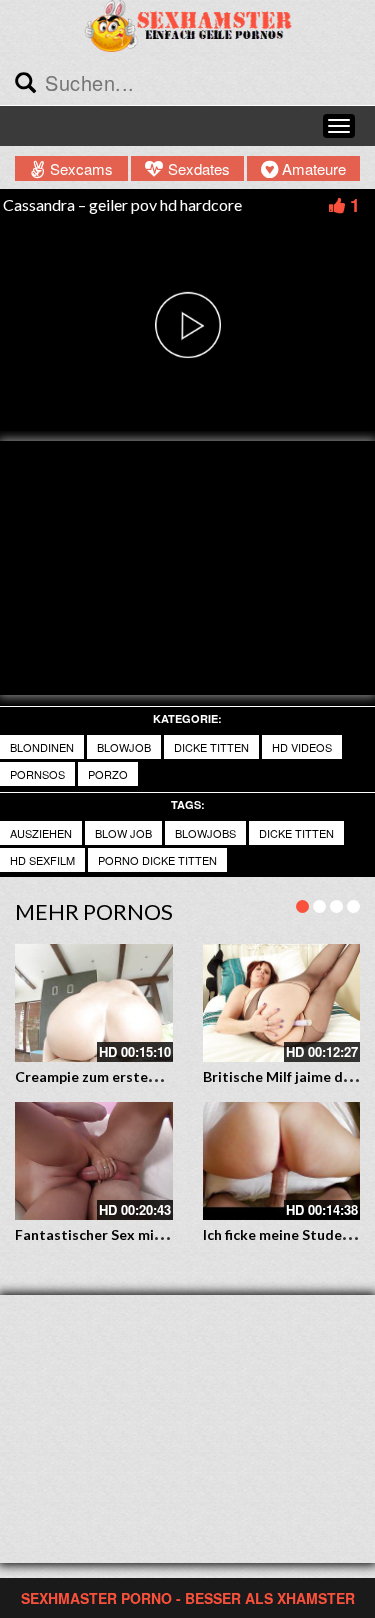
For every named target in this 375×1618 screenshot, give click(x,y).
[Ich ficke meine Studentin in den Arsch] (282, 1161)
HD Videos (302, 747)
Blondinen (42, 747)
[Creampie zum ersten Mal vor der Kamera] (94, 1003)
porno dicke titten (157, 860)
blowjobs (205, 833)
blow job (123, 833)
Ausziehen (41, 833)
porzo (108, 774)
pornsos (37, 774)
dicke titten (211, 747)
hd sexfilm (42, 860)
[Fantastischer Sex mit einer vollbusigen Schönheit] (94, 1161)
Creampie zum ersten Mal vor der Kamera (152, 1076)
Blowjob (124, 747)
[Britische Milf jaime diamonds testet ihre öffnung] (282, 1003)
